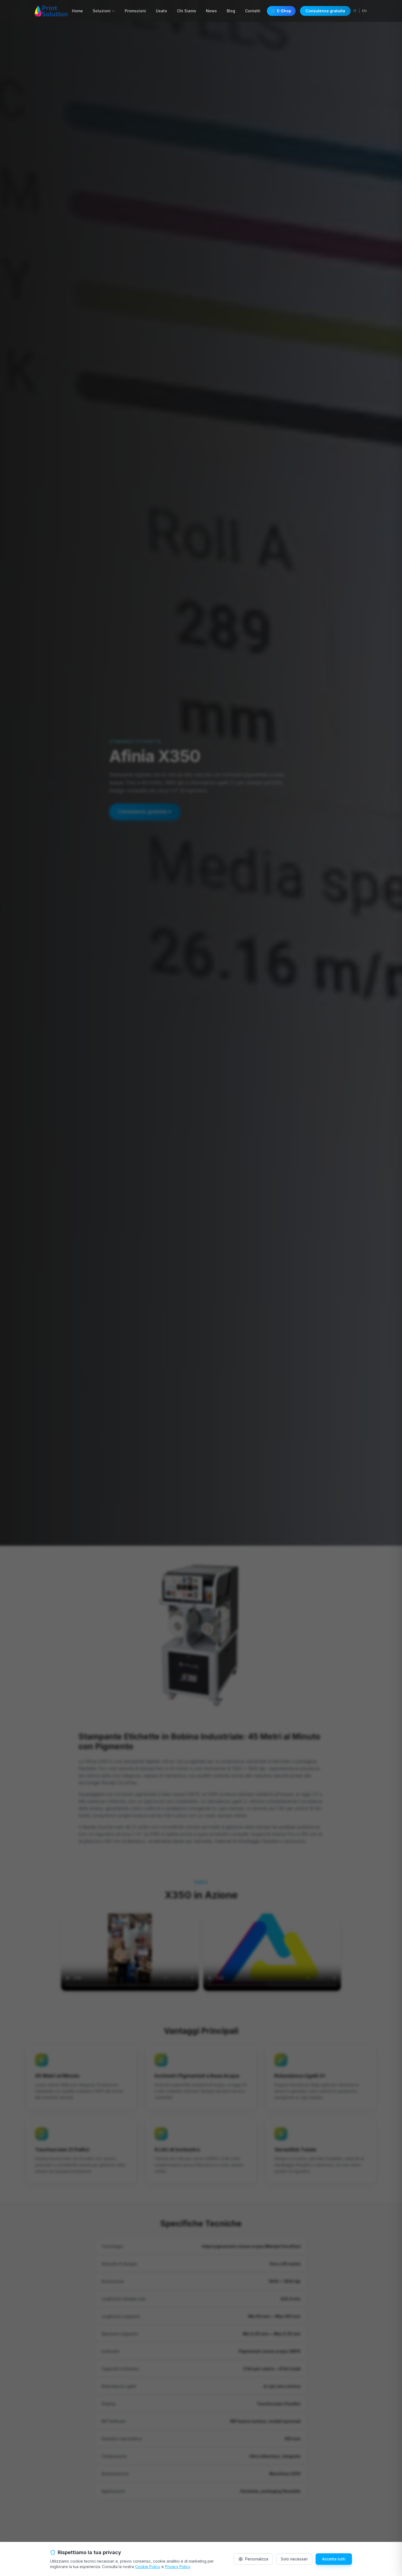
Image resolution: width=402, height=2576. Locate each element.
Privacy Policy (177, 2567)
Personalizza (257, 2559)
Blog (231, 11)
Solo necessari (294, 2559)
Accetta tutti (334, 2559)
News (211, 11)
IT (355, 11)
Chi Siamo (187, 11)
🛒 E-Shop (281, 11)
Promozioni (135, 11)
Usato (161, 11)
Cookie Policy (148, 2567)
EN (364, 11)
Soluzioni (102, 11)
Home (77, 11)
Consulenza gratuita (325, 11)
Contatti (253, 11)
